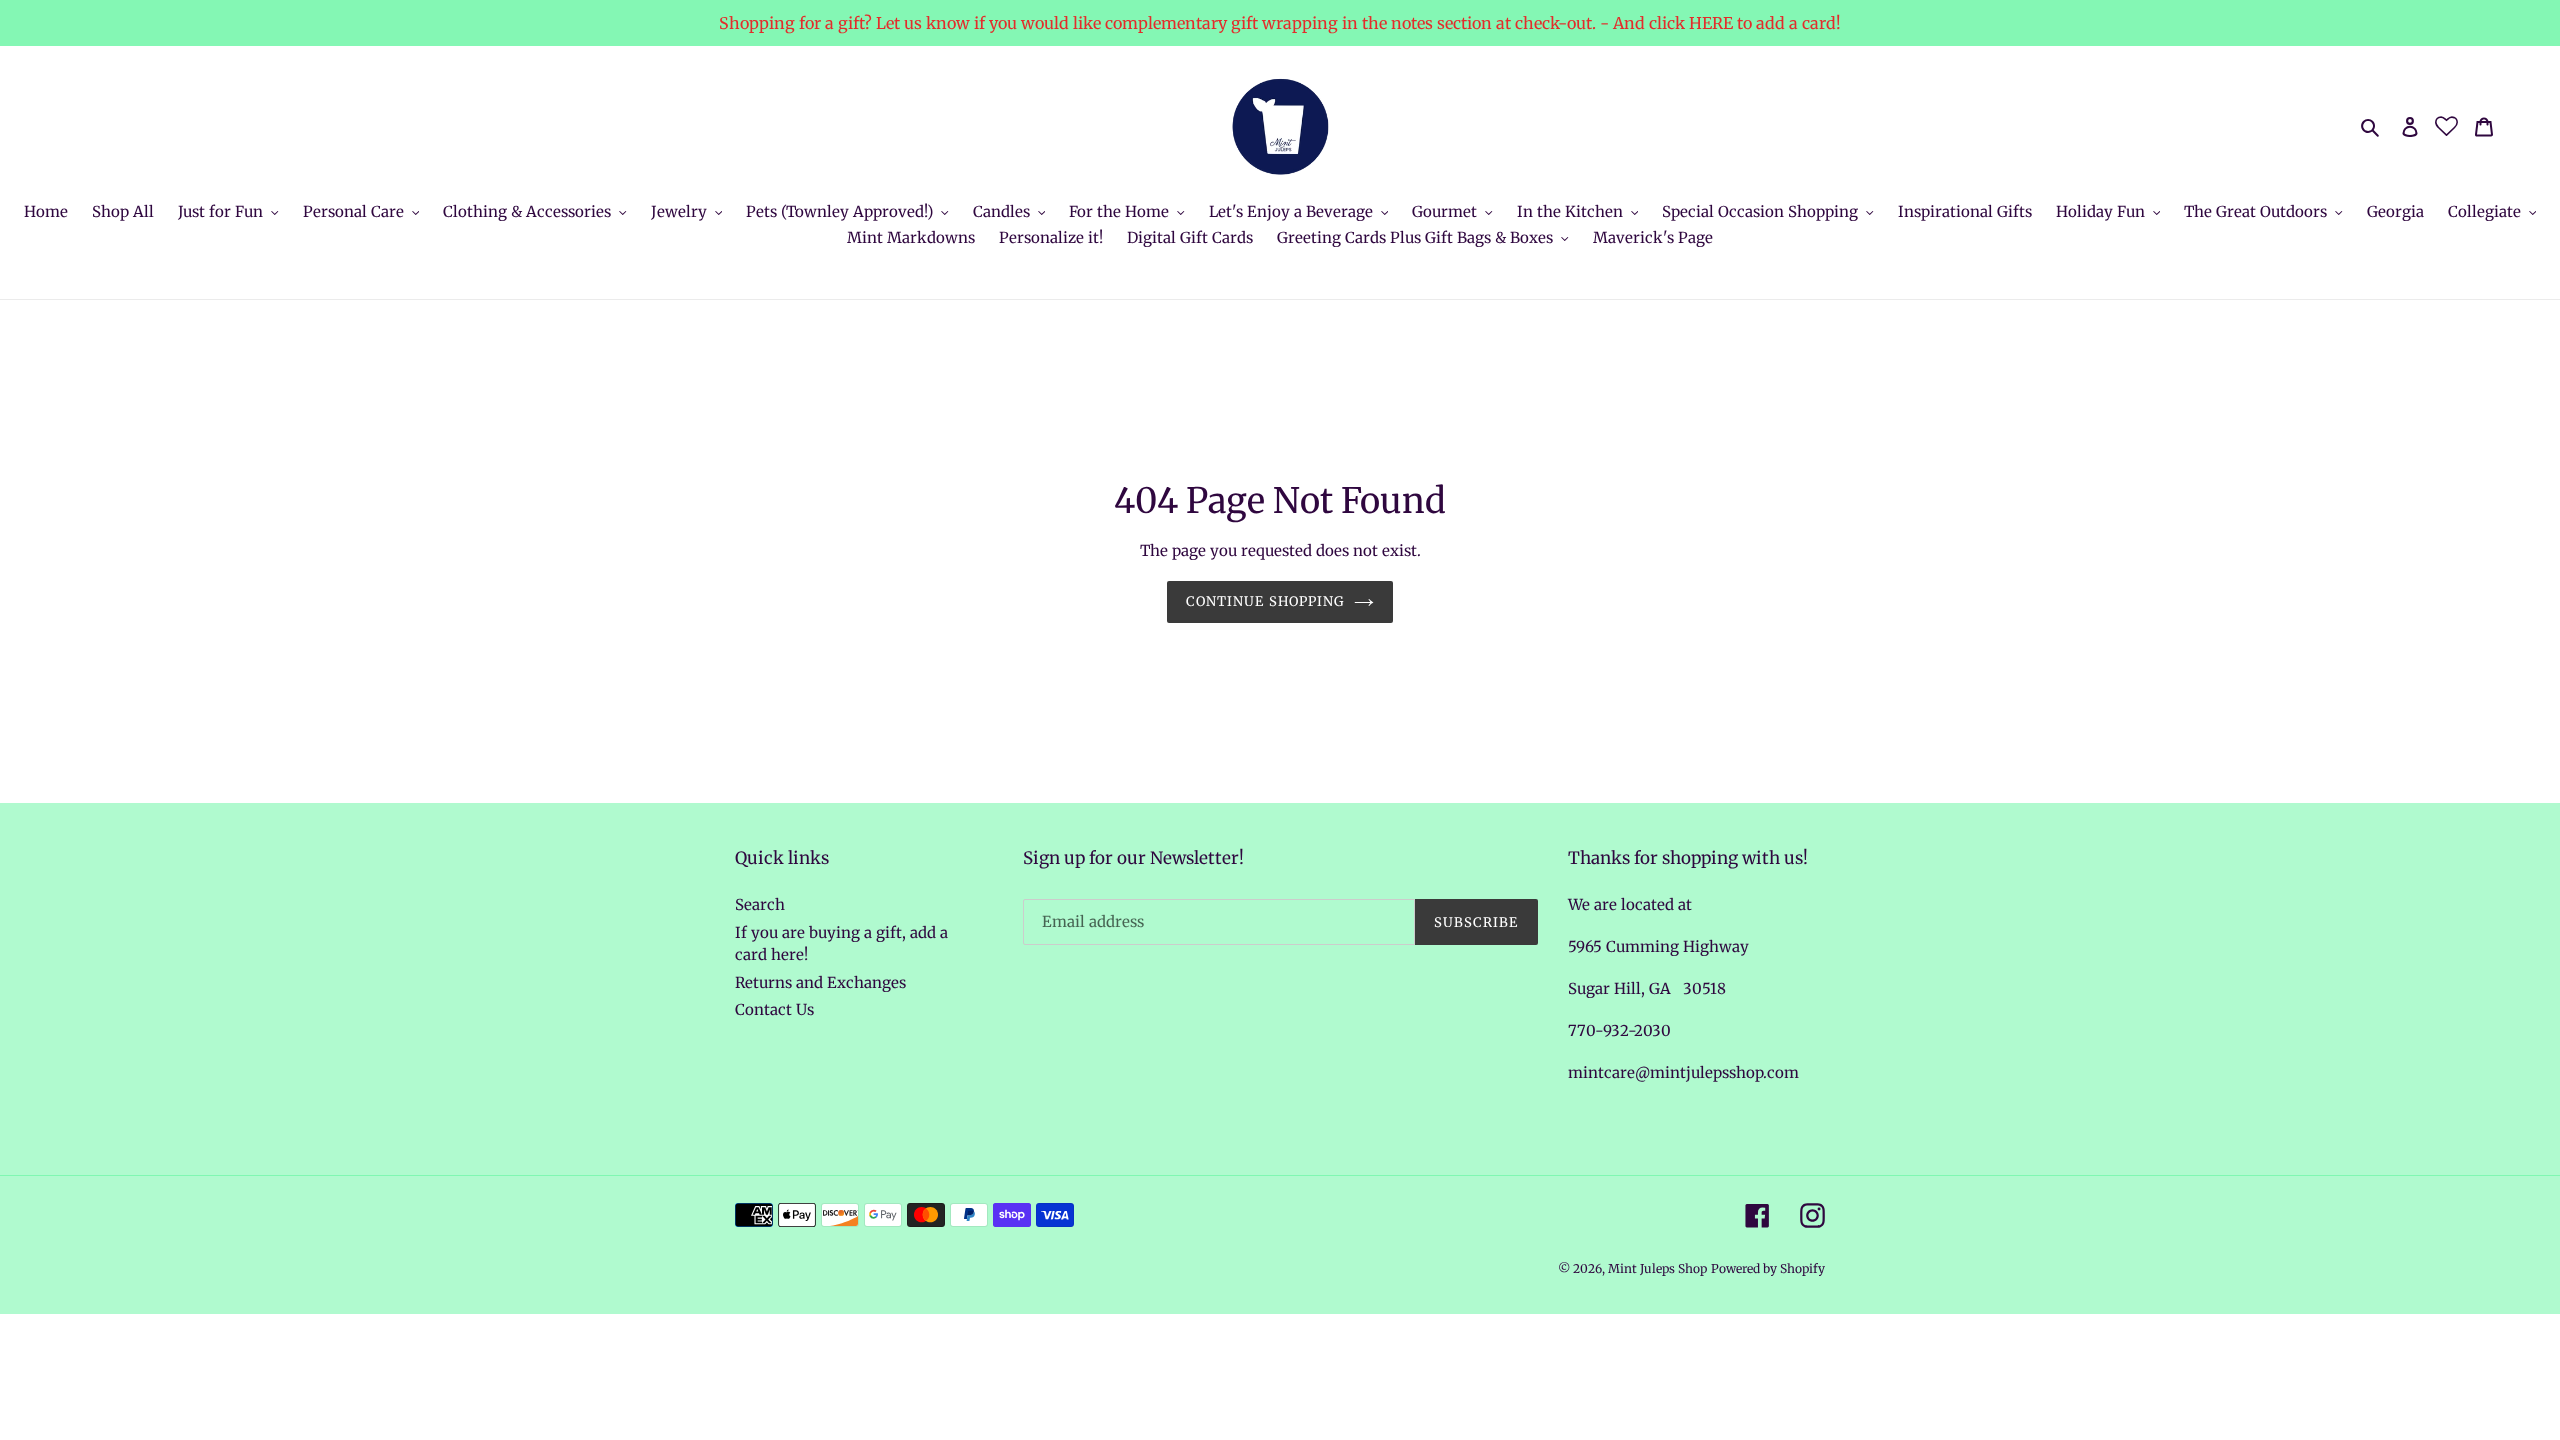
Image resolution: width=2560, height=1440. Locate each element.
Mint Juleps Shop (1657, 1268)
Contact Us (774, 1009)
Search (760, 904)
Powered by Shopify (1768, 1268)
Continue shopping (1265, 601)
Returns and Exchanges (820, 982)
